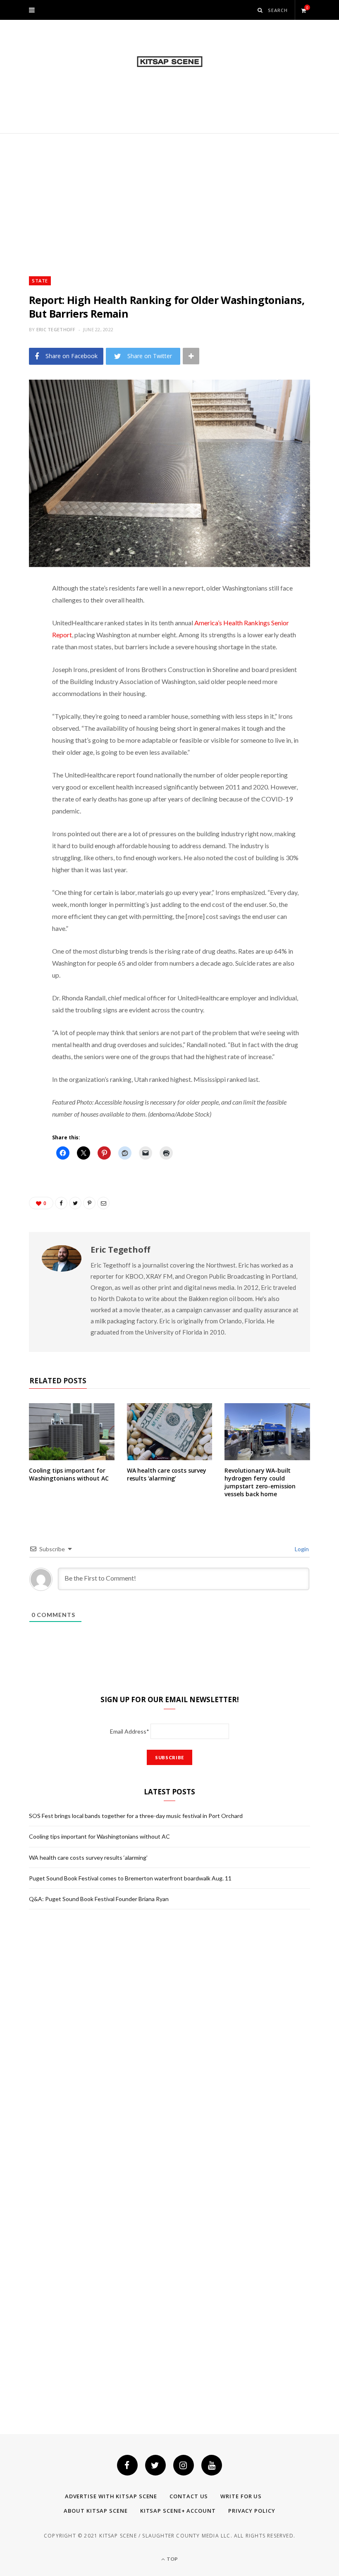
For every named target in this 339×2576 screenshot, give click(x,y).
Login (301, 1549)
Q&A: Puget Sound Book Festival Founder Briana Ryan (99, 1899)
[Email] (23, 676)
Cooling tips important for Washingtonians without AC (69, 1474)
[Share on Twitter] (23, 634)
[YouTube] (212, 2465)
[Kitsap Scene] (170, 62)
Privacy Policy (252, 2511)
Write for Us (241, 2496)
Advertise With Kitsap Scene (111, 2496)
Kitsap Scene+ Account (178, 2511)
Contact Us (189, 2496)
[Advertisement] (169, 196)
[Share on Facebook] (23, 613)
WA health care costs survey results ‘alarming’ (167, 1474)
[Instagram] (184, 2465)
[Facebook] (127, 2465)
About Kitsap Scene (95, 2511)
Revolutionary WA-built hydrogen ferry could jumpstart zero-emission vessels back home (260, 1482)
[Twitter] (155, 2465)
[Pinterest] (23, 655)
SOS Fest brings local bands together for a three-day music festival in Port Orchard (136, 1816)
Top (172, 2559)
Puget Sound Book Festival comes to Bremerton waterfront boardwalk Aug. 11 (130, 1878)
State (40, 281)
